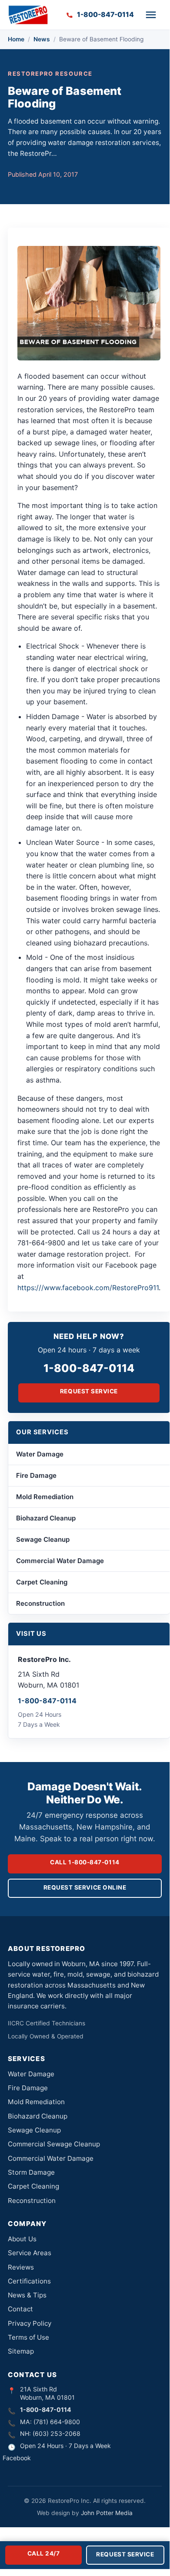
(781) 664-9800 (57, 2422)
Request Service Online (85, 1887)
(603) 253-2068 (57, 2433)
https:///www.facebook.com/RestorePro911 (88, 1288)
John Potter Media (107, 2513)
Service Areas (30, 2253)
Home (16, 39)
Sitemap (21, 2351)
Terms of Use (28, 2337)
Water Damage (40, 1454)
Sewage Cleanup (43, 1539)
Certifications (29, 2281)
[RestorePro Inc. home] (28, 15)
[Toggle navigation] (151, 15)
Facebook (17, 2458)
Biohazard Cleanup (46, 1518)
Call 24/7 (44, 2553)
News (42, 39)
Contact (20, 2309)
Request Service (89, 1391)
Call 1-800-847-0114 (85, 1862)
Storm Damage (31, 2172)
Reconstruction (40, 1603)
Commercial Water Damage (60, 1561)
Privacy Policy (30, 2323)
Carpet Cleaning (42, 1582)
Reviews (21, 2267)
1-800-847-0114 (89, 1368)
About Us (22, 2239)
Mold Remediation (45, 1497)
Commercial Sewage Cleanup (54, 2144)
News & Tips (27, 2295)
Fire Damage (36, 1475)
